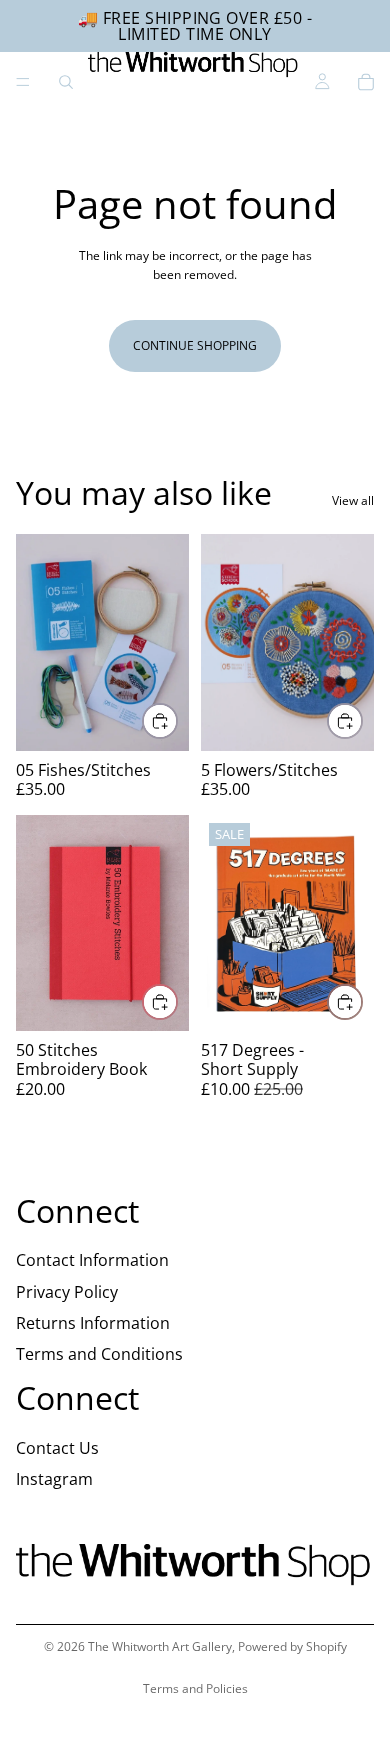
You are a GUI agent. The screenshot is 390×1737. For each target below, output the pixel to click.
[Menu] (23, 82)
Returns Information (93, 1322)
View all (353, 500)
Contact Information (92, 1260)
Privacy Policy (67, 1291)
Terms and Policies (195, 1688)
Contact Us (57, 1447)
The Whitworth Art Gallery (160, 1646)
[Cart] (366, 82)
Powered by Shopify (292, 1646)
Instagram (54, 1478)
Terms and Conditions (99, 1353)
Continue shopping (195, 345)
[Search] (66, 82)
